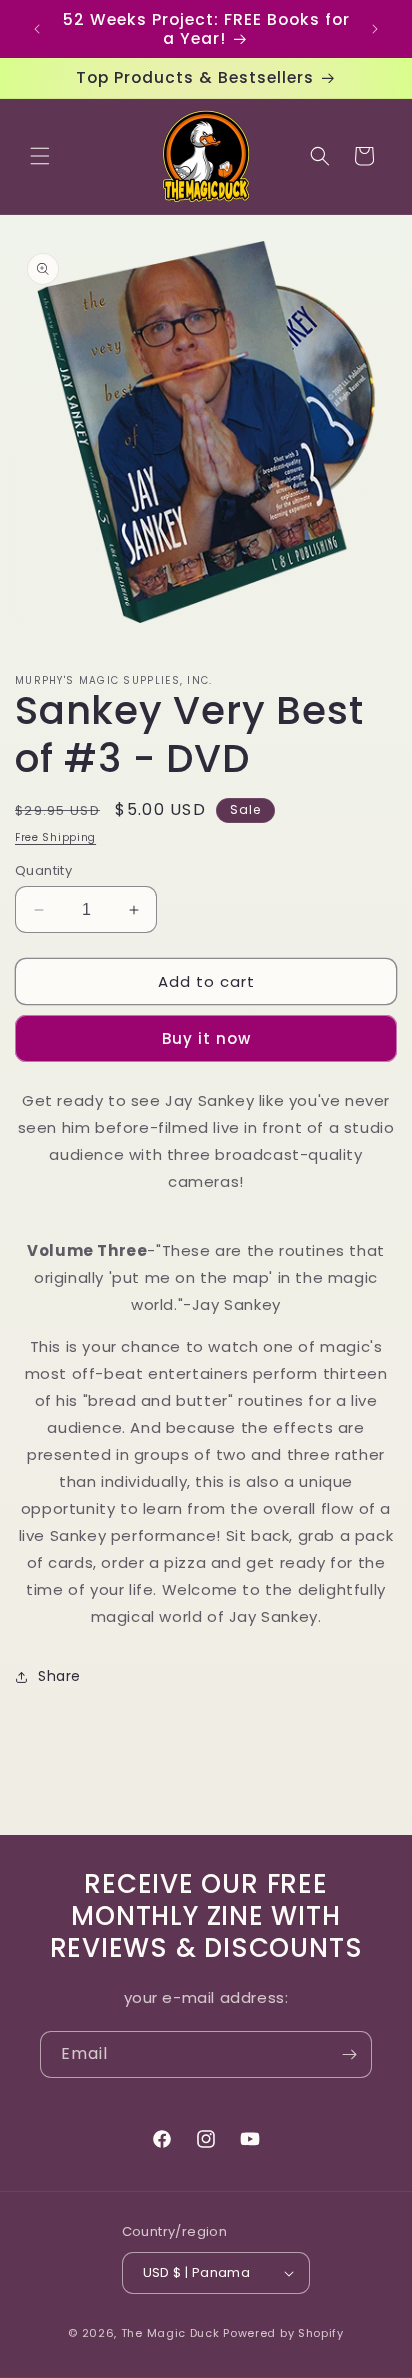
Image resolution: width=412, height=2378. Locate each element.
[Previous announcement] (37, 29)
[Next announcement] (375, 29)
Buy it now (206, 1038)
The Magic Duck (170, 2333)
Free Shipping (55, 837)
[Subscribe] (349, 2054)
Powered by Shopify (283, 2333)
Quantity (43, 870)
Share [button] (59, 1676)
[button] (40, 156)
